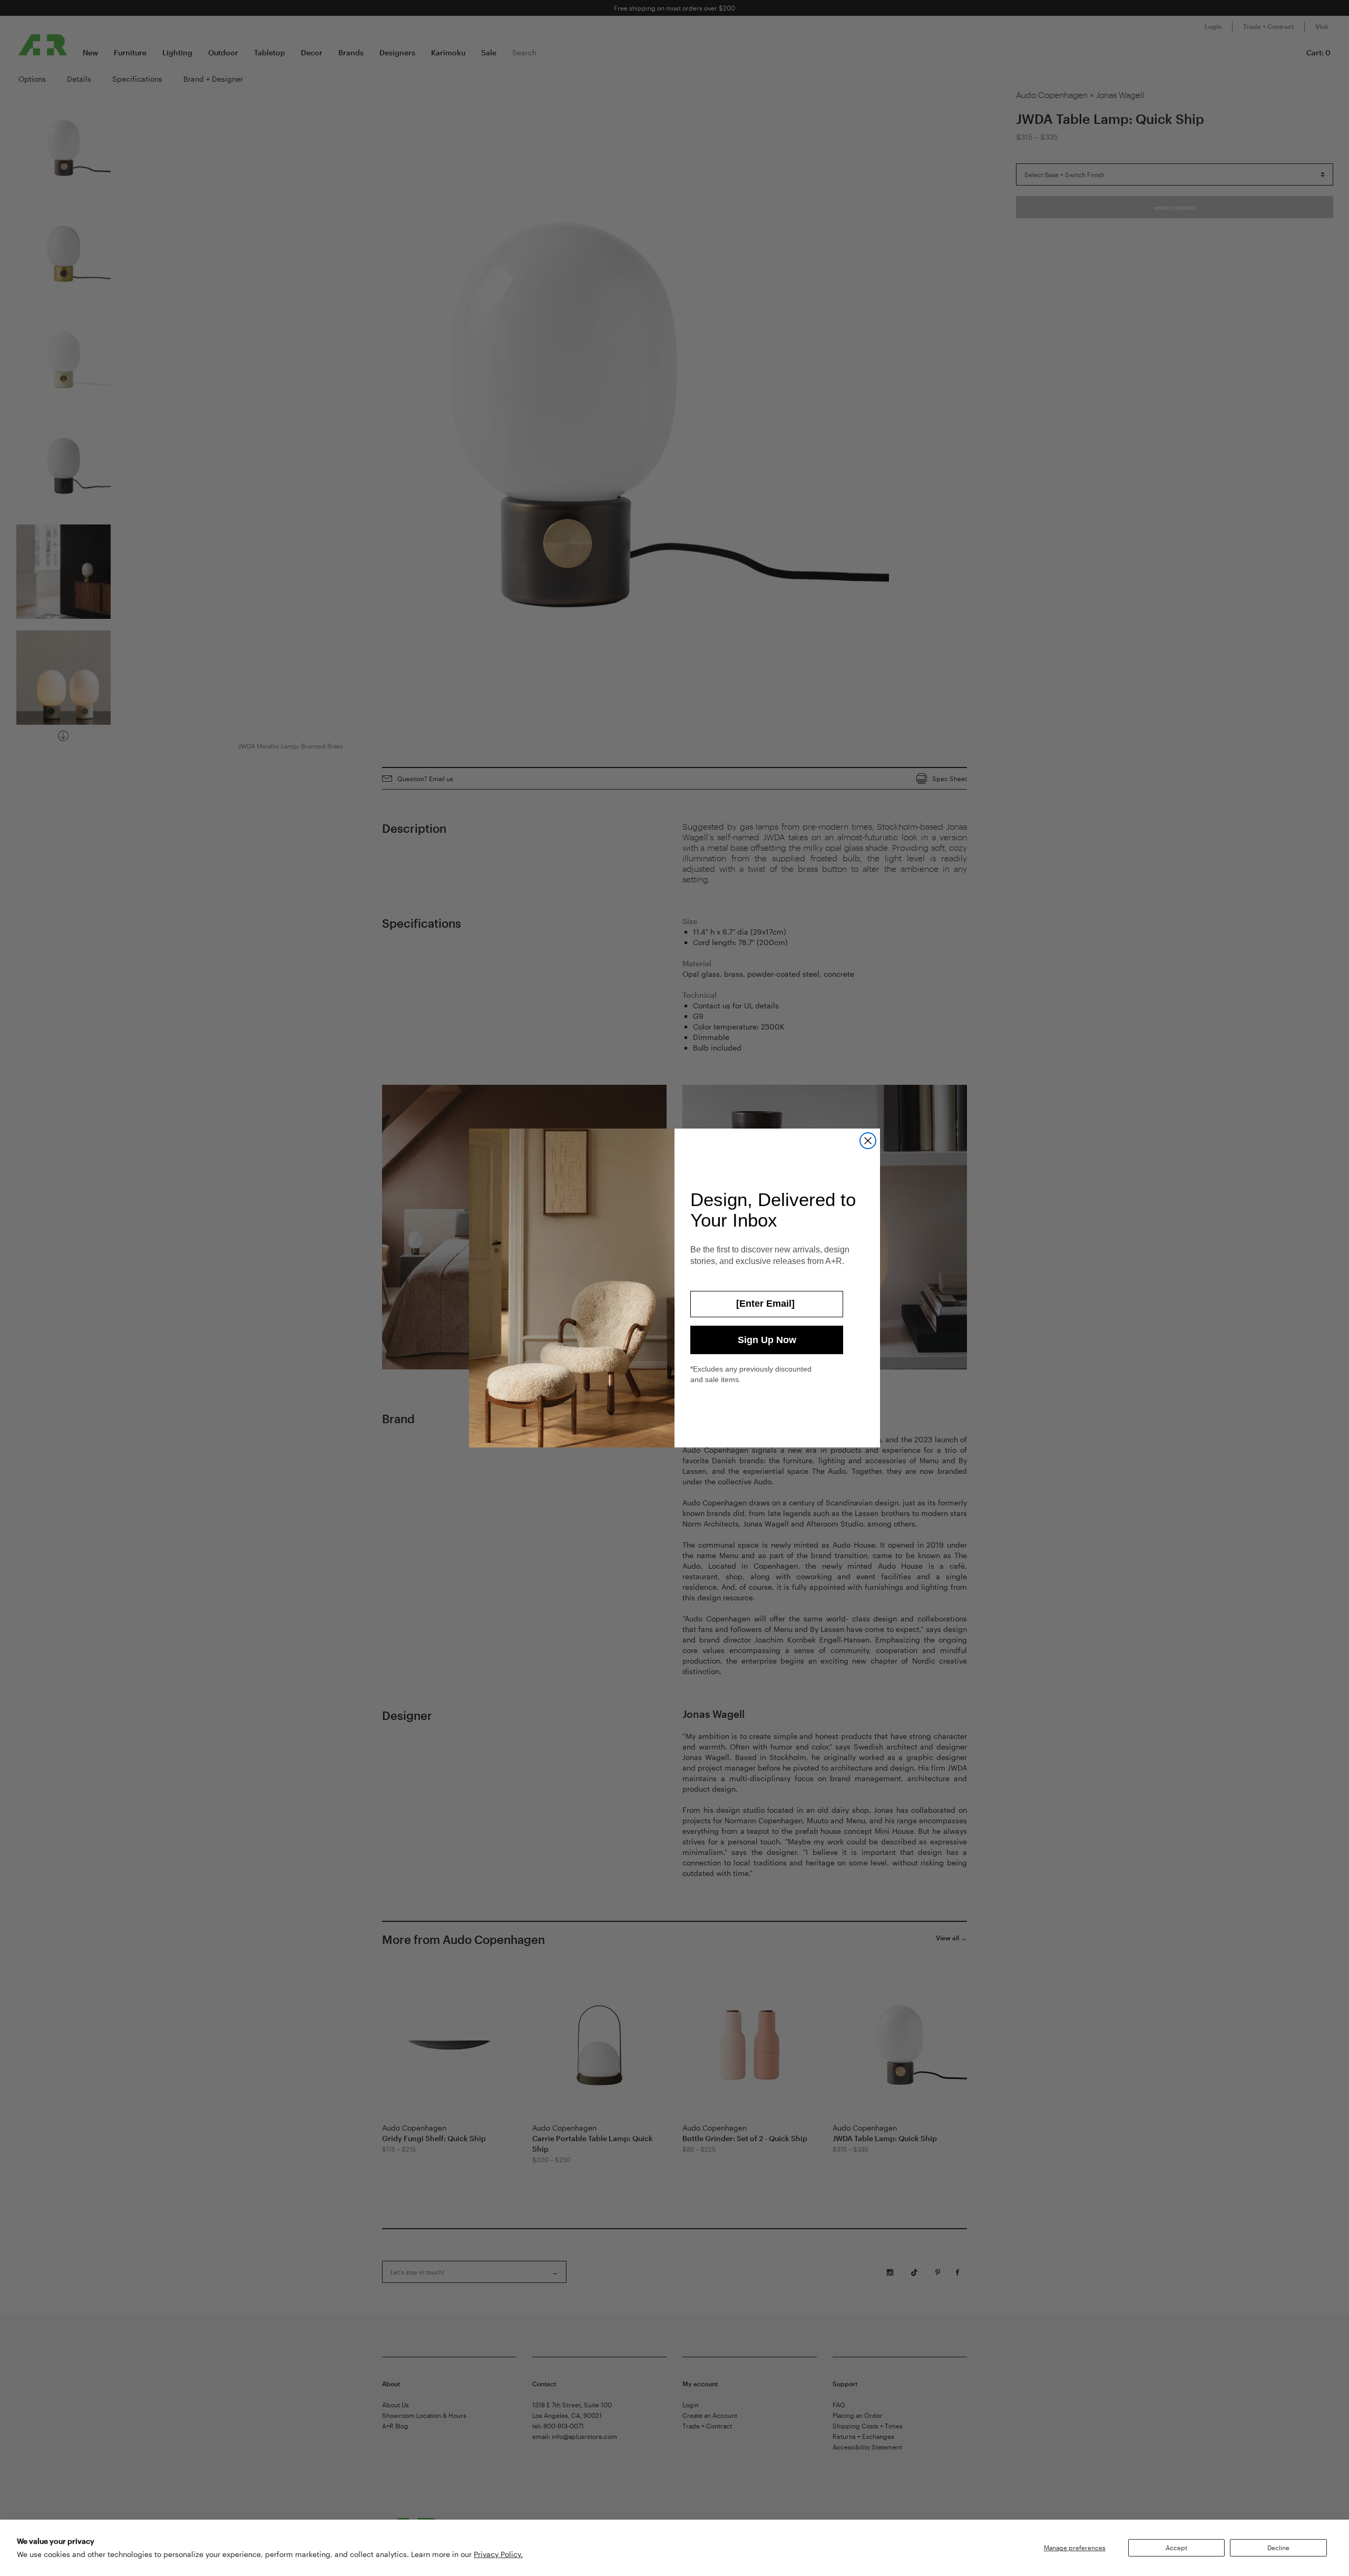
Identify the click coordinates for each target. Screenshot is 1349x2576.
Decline (1278, 2548)
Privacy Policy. (498, 2554)
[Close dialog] (868, 1141)
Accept (1176, 2548)
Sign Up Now (767, 1340)
